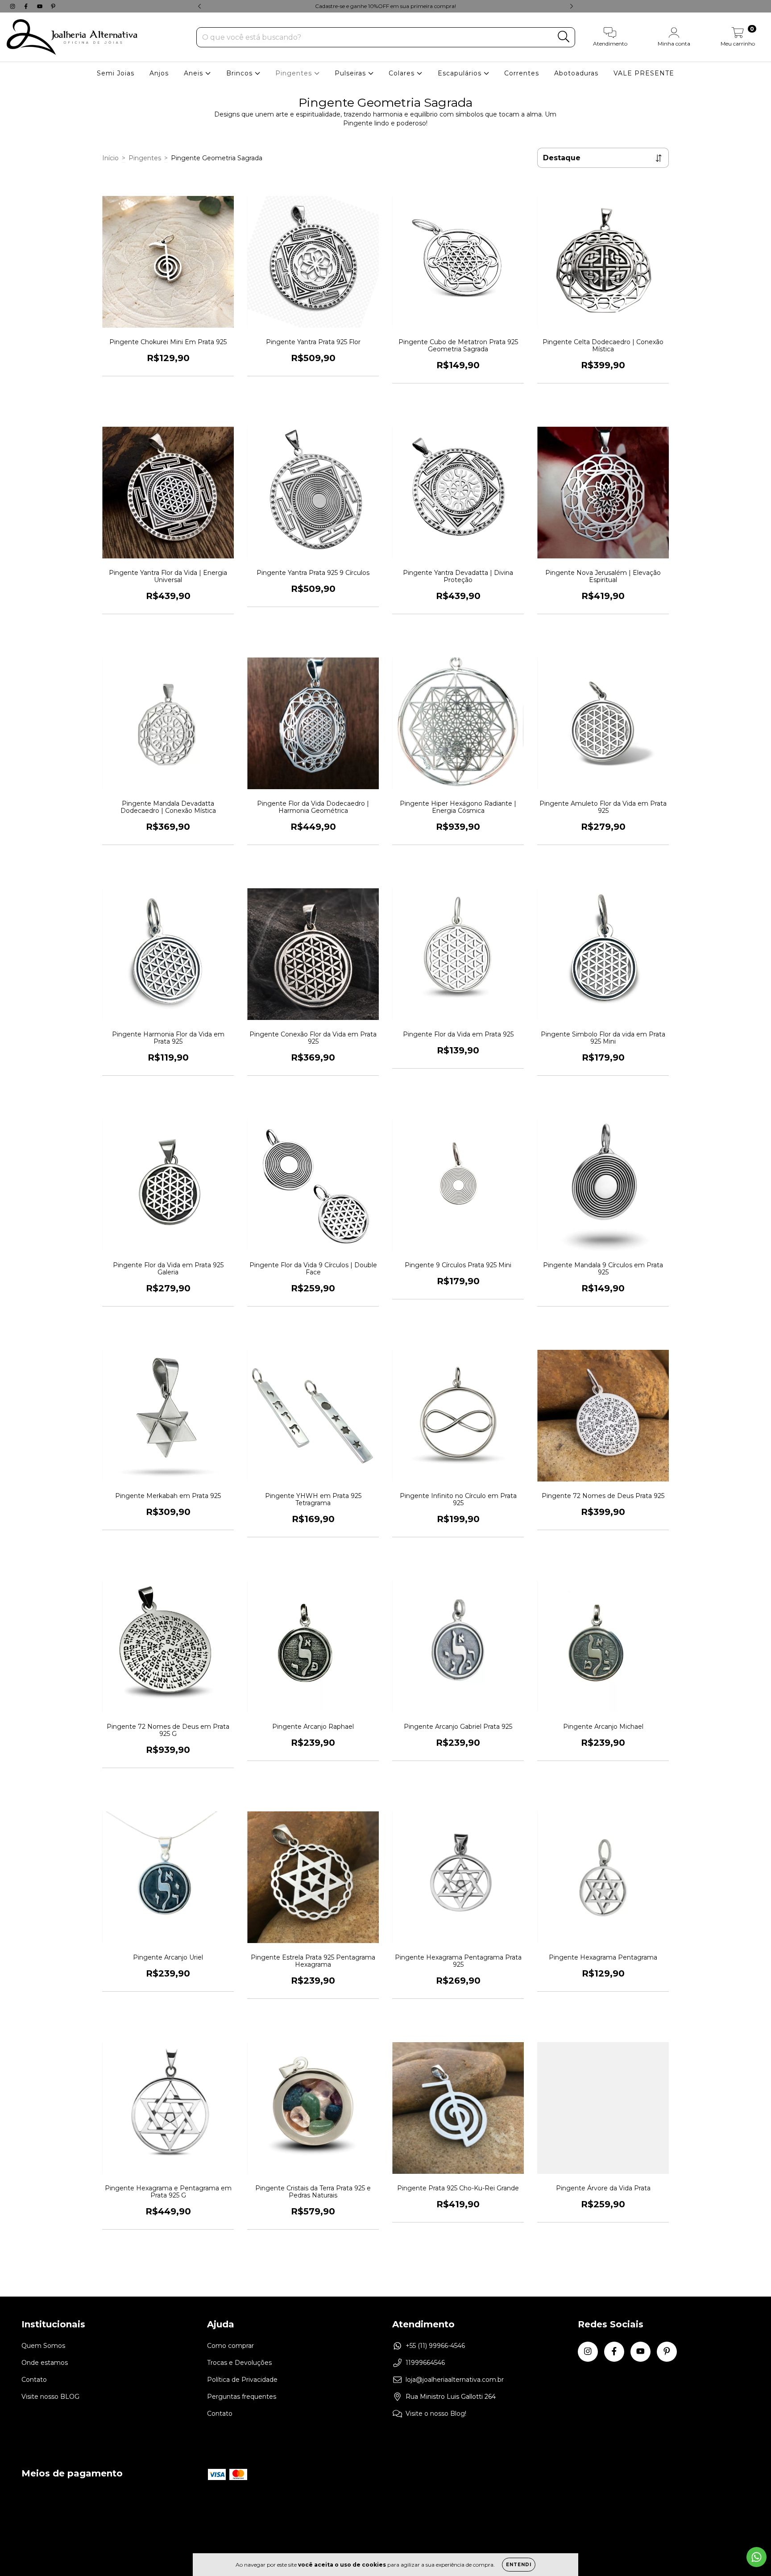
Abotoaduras (576, 73)
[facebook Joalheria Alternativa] (27, 6)
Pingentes (295, 73)
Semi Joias (116, 73)
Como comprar (230, 2346)
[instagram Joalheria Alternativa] (13, 6)
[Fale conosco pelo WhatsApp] (756, 2557)
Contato (34, 2380)
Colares (403, 73)
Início (110, 158)
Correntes (522, 73)
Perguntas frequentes (242, 2397)
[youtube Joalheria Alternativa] (41, 6)
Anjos (159, 73)
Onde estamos (45, 2363)
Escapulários (461, 73)
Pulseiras (351, 73)
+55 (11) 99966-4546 (435, 2346)
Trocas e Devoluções (239, 2363)
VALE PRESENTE (644, 73)
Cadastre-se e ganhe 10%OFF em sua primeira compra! (385, 6)
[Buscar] (564, 37)
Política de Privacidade (242, 2380)
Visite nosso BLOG (50, 2397)
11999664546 (425, 2363)
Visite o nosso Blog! (436, 2414)
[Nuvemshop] (722, 2523)
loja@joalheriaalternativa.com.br (455, 2380)
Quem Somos (43, 2346)
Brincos (240, 73)
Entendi (519, 2565)
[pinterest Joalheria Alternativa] (53, 6)
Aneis (195, 73)
